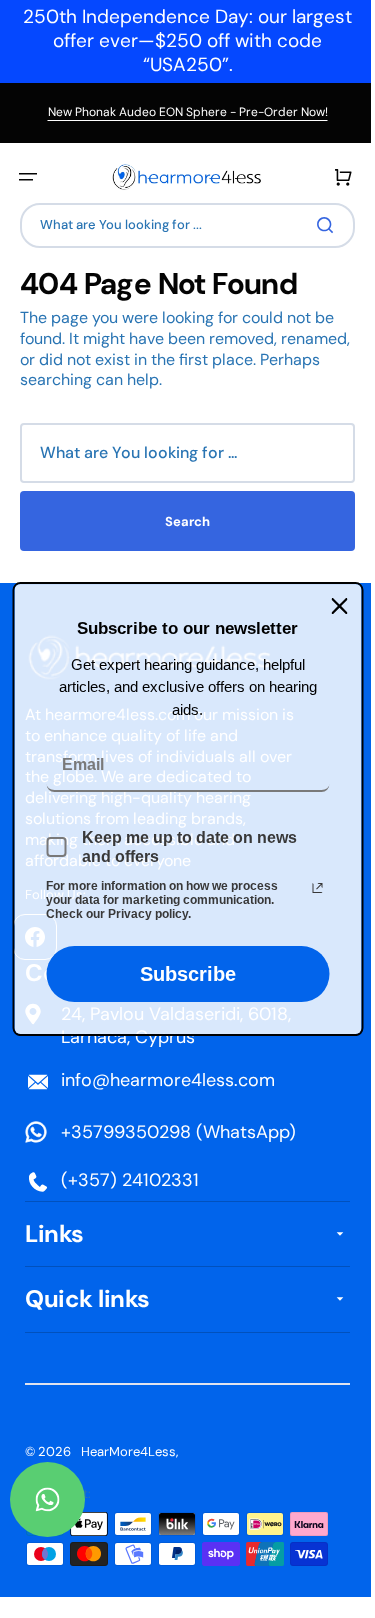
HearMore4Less (128, 1451)
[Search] (314, 225)
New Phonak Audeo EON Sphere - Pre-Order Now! (188, 112)
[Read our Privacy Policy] (310, 888)
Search (180, 521)
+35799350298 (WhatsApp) (178, 1132)
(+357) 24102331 (130, 1180)
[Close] (332, 606)
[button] (28, 177)
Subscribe (180, 974)
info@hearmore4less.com (168, 1080)
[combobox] (180, 225)
